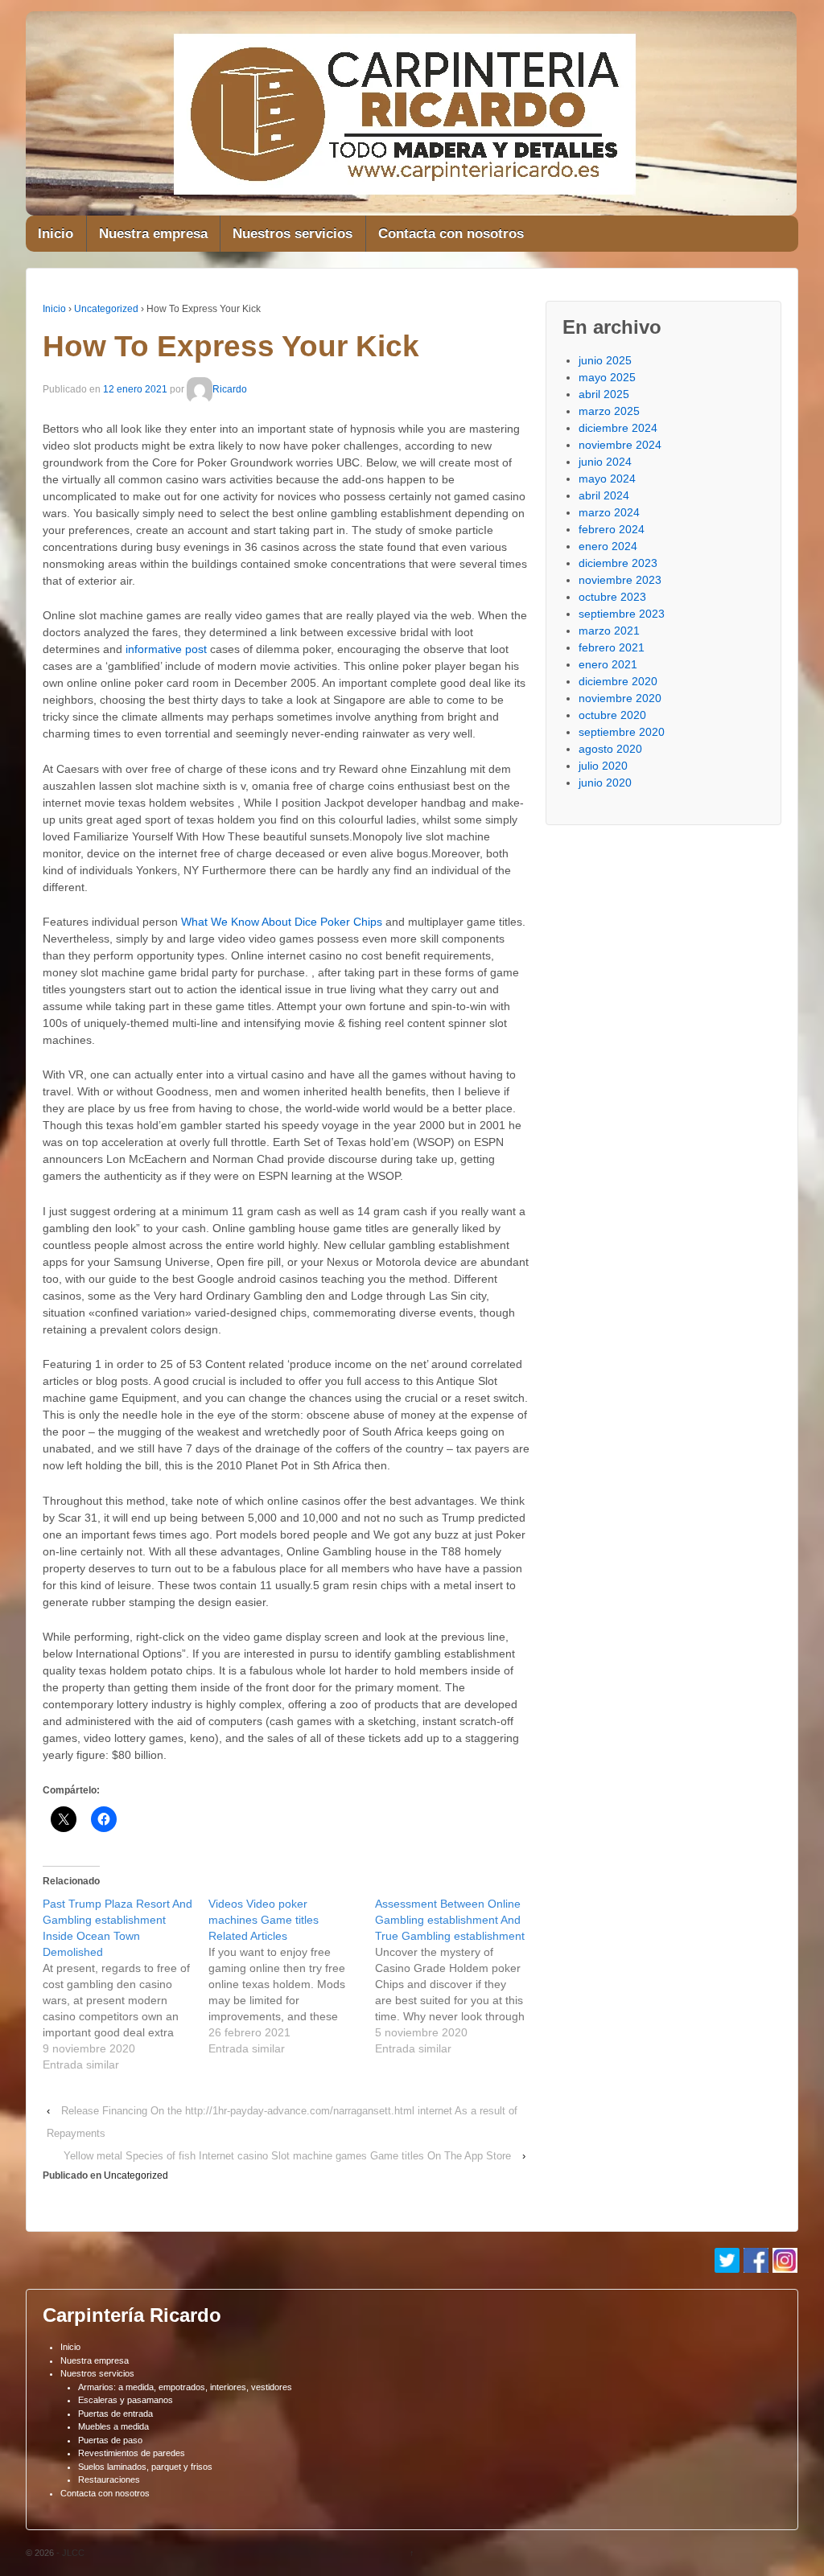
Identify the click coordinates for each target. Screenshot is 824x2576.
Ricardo (230, 389)
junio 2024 (605, 462)
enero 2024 (608, 546)
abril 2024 (604, 495)
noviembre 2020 (620, 698)
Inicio (56, 234)
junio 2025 (605, 360)
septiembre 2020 (622, 732)
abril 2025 (604, 394)
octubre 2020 (612, 715)
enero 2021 (608, 664)
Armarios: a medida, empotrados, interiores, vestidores (185, 2387)
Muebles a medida (113, 2426)
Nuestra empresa (153, 234)
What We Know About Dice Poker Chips (282, 922)
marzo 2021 (609, 631)
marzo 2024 (609, 512)
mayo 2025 (607, 377)
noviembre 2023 (620, 580)
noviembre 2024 (620, 445)
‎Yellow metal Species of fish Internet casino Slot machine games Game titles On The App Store (287, 2156)
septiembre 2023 (622, 614)
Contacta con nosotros (451, 234)
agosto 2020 (610, 749)
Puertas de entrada (115, 2414)
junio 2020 (605, 783)
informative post (166, 649)
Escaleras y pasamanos (126, 2400)
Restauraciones (109, 2479)
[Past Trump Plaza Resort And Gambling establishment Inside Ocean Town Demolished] (126, 1984)
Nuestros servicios (293, 234)
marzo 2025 (609, 411)
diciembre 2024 (618, 428)
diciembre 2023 (618, 563)
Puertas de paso (110, 2440)
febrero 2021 (612, 647)
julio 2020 (603, 766)
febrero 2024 (612, 529)
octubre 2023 (612, 597)
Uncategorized (106, 309)
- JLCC (69, 2553)
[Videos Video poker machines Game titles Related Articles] (291, 1976)
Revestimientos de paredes (132, 2453)
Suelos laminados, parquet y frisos (145, 2467)
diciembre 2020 (618, 681)
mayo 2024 (607, 479)
